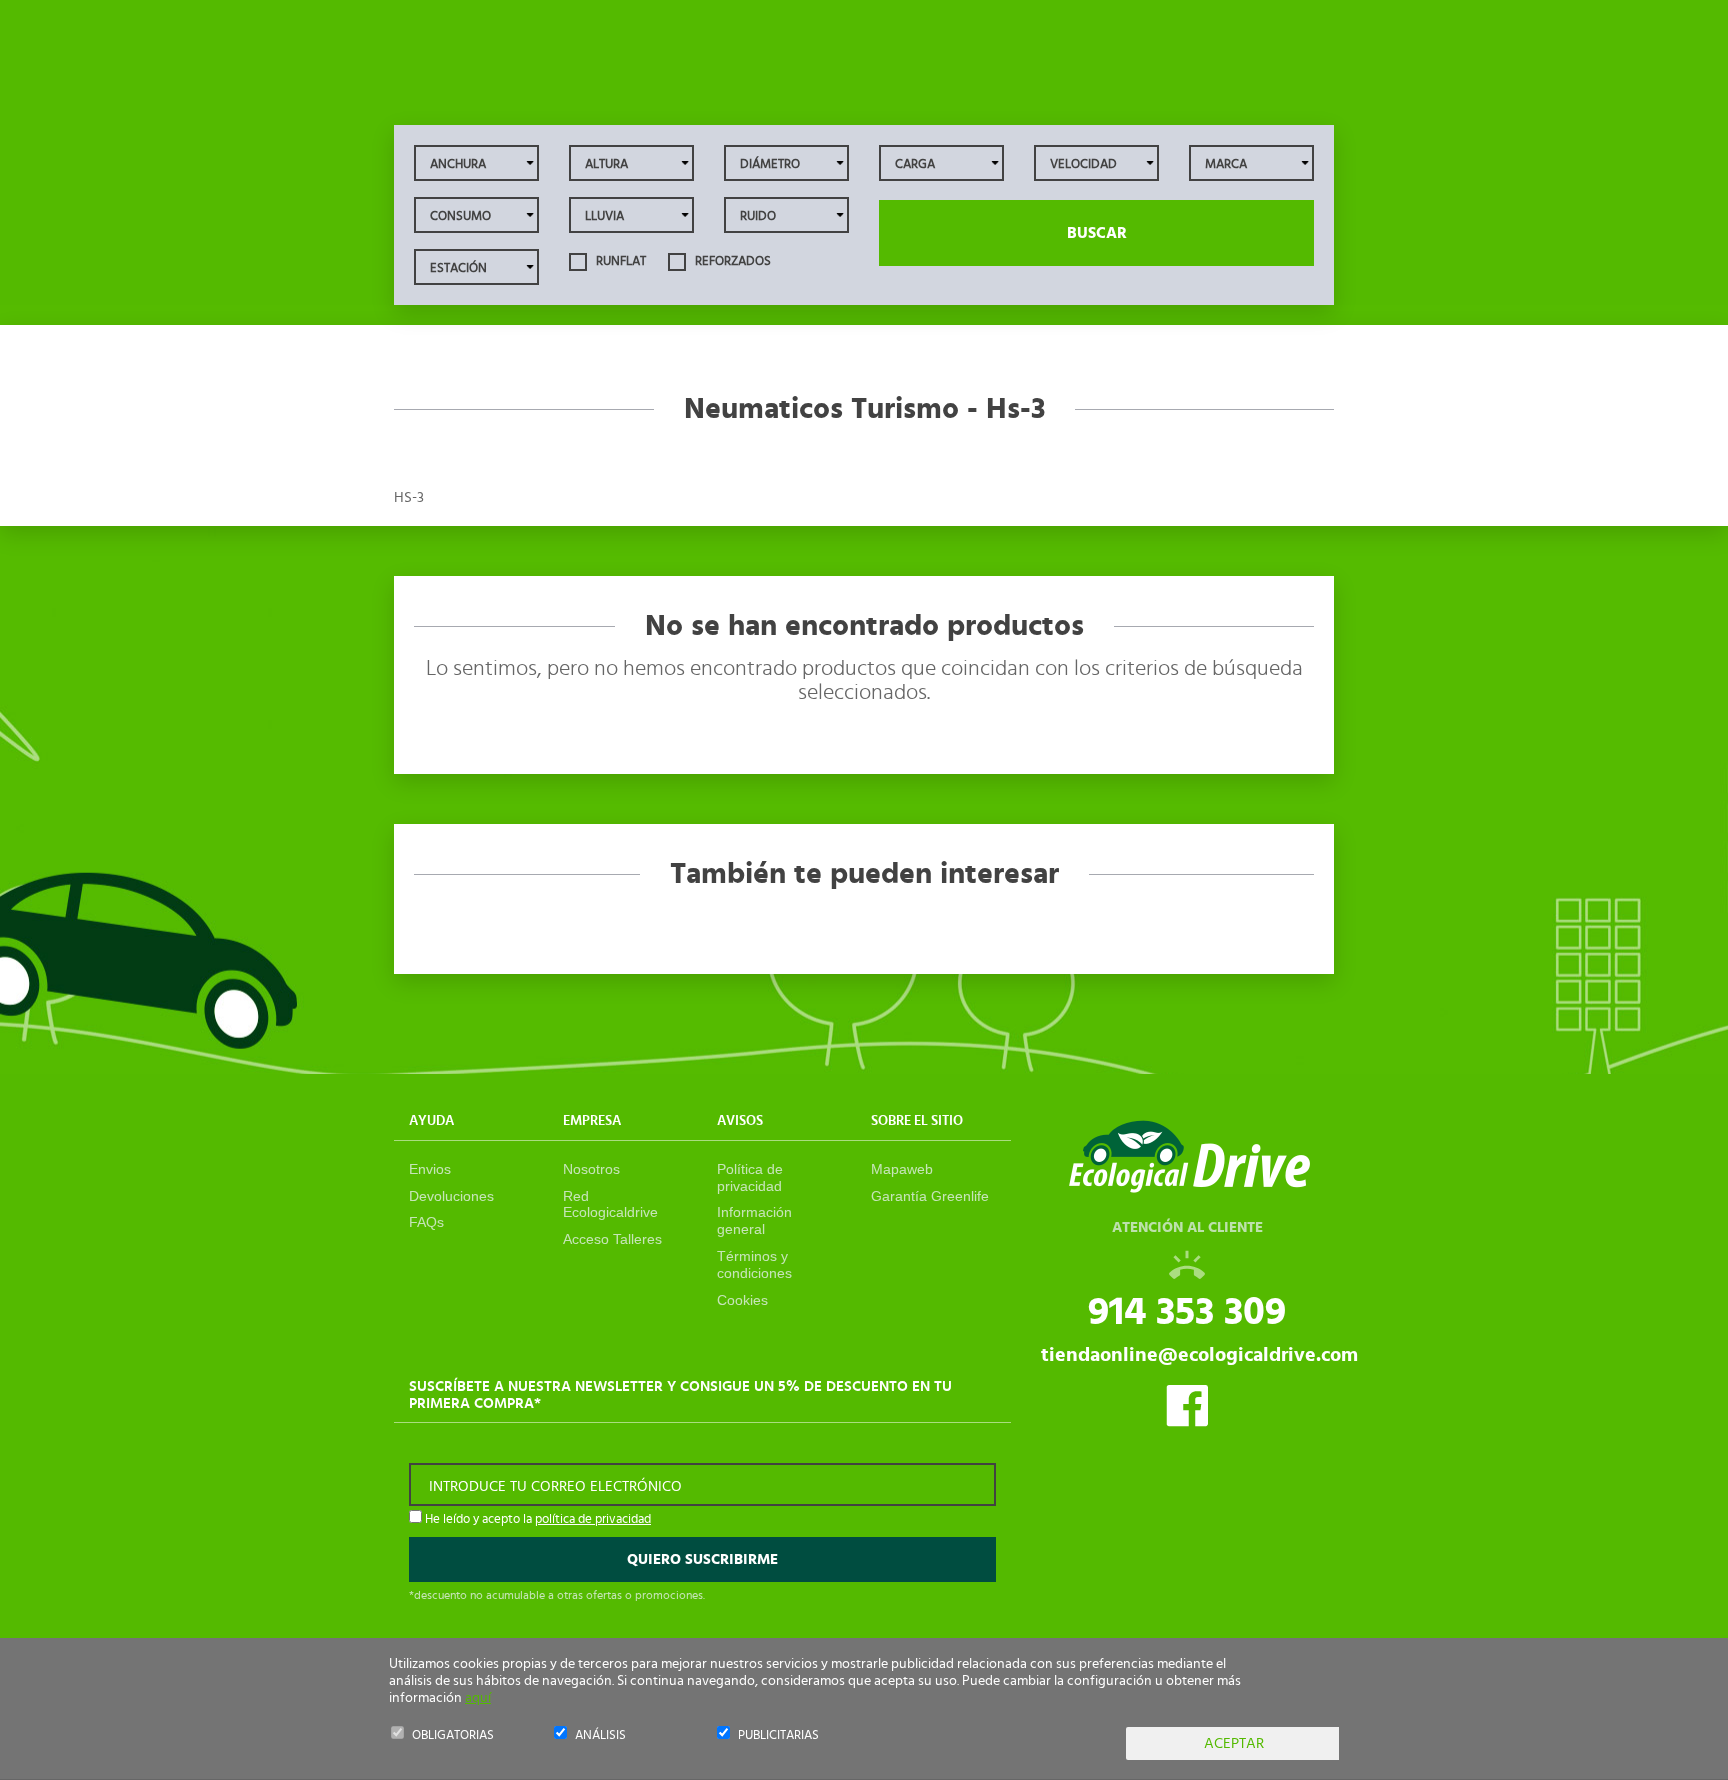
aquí (478, 1698)
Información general (754, 1220)
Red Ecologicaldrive (610, 1204)
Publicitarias (778, 1735)
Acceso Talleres (612, 1239)
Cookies (742, 1300)
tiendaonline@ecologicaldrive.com (1199, 1355)
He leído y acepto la (536, 1519)
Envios (430, 1169)
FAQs (426, 1222)
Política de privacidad (750, 1177)
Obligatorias (453, 1735)
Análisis (600, 1735)
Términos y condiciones (754, 1264)
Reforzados (731, 261)
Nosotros (591, 1169)
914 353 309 (1187, 1312)
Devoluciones (451, 1196)
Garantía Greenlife (930, 1196)
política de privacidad (593, 1519)
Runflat (619, 261)
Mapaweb (902, 1169)
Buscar (1097, 233)
